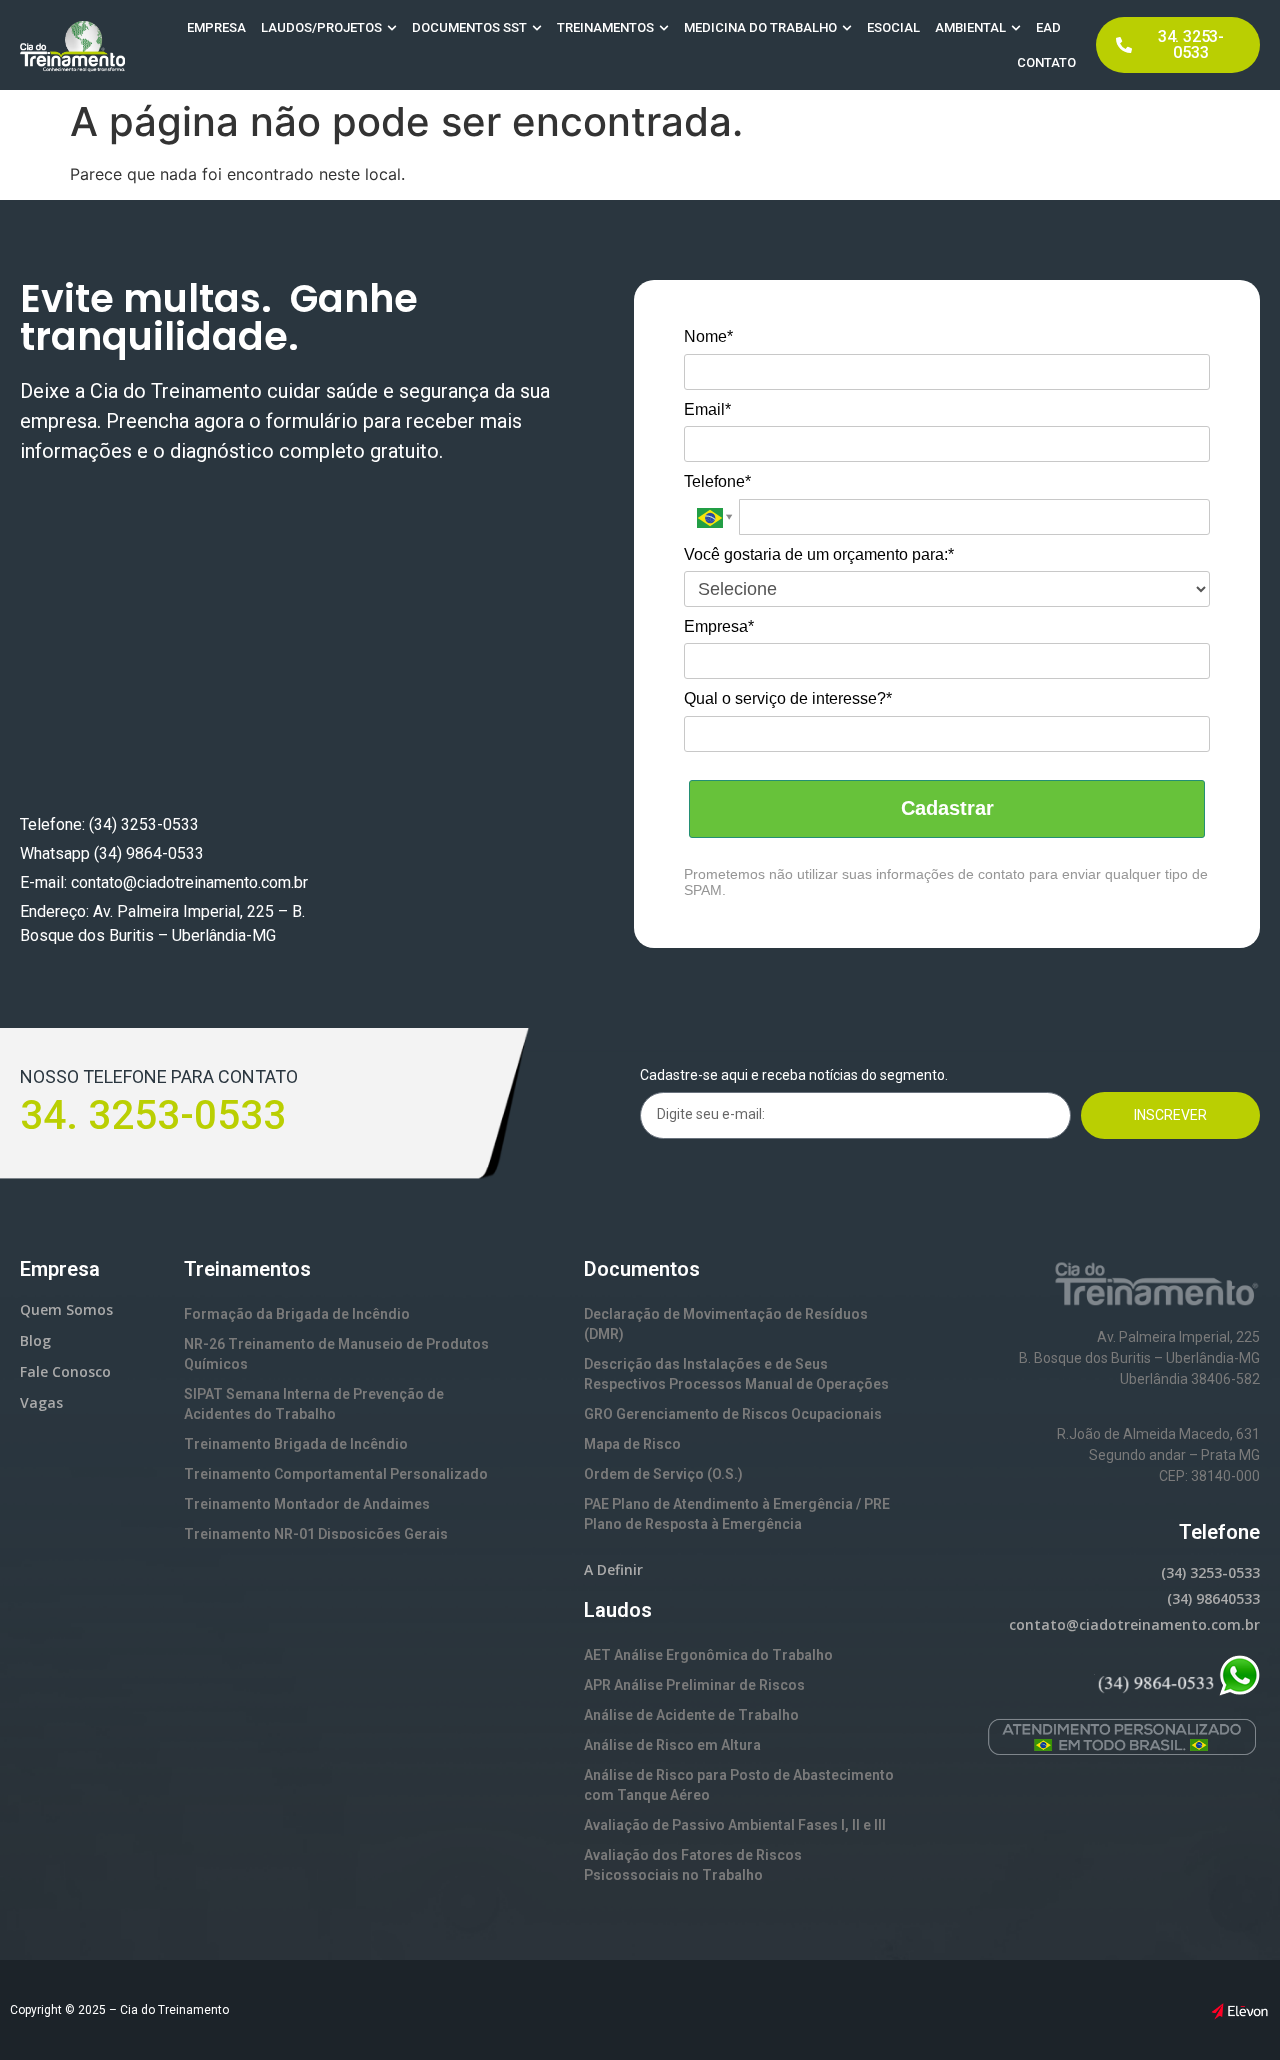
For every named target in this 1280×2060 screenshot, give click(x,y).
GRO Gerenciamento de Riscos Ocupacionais (733, 1414)
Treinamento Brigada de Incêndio (296, 1444)
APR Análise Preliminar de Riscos (694, 1685)
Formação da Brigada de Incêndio (297, 1314)
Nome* (708, 336)
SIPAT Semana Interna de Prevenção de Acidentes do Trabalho (314, 1404)
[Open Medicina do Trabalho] (847, 28)
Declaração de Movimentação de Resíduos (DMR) (726, 1324)
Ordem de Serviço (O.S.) (663, 1474)
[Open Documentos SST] (537, 28)
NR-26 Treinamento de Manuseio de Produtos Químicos (336, 1354)
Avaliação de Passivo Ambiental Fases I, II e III (735, 1825)
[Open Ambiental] (1016, 28)
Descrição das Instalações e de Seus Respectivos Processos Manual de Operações (736, 1374)
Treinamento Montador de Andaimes (307, 1504)
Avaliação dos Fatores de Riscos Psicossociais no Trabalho (693, 1865)
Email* (707, 409)
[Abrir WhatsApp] (1230, 2009)
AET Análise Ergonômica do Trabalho (708, 1655)
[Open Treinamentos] (664, 28)
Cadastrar (947, 808)
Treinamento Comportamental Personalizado (336, 1474)
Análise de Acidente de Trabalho (691, 1715)
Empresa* (719, 626)
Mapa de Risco (632, 1444)
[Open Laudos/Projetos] (392, 28)
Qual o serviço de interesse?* (788, 698)
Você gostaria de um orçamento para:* (819, 554)
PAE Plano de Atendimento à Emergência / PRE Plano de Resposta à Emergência (737, 1514)
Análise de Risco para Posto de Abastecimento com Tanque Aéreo (739, 1785)
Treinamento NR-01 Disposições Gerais (316, 1534)
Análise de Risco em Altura (672, 1745)
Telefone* (717, 481)
